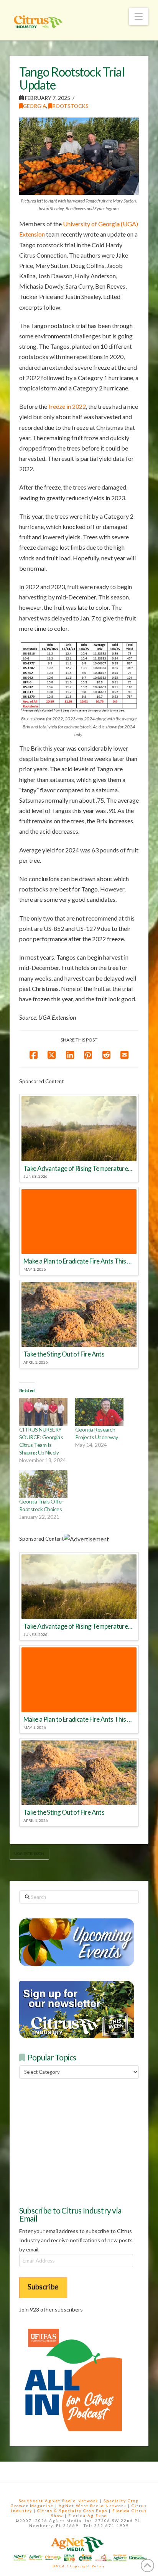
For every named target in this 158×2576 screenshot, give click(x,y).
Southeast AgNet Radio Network (59, 2501)
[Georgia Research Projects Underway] (99, 1412)
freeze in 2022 (67, 406)
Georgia (35, 106)
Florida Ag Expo (88, 2516)
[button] (139, 16)
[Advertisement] (77, 2141)
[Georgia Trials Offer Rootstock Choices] (43, 1484)
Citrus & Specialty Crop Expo (72, 2511)
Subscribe (43, 2286)
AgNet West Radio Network (93, 2506)
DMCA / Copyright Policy (79, 2566)
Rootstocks (70, 106)
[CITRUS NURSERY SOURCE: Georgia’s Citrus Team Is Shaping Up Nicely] (43, 1412)
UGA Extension (29, 1853)
